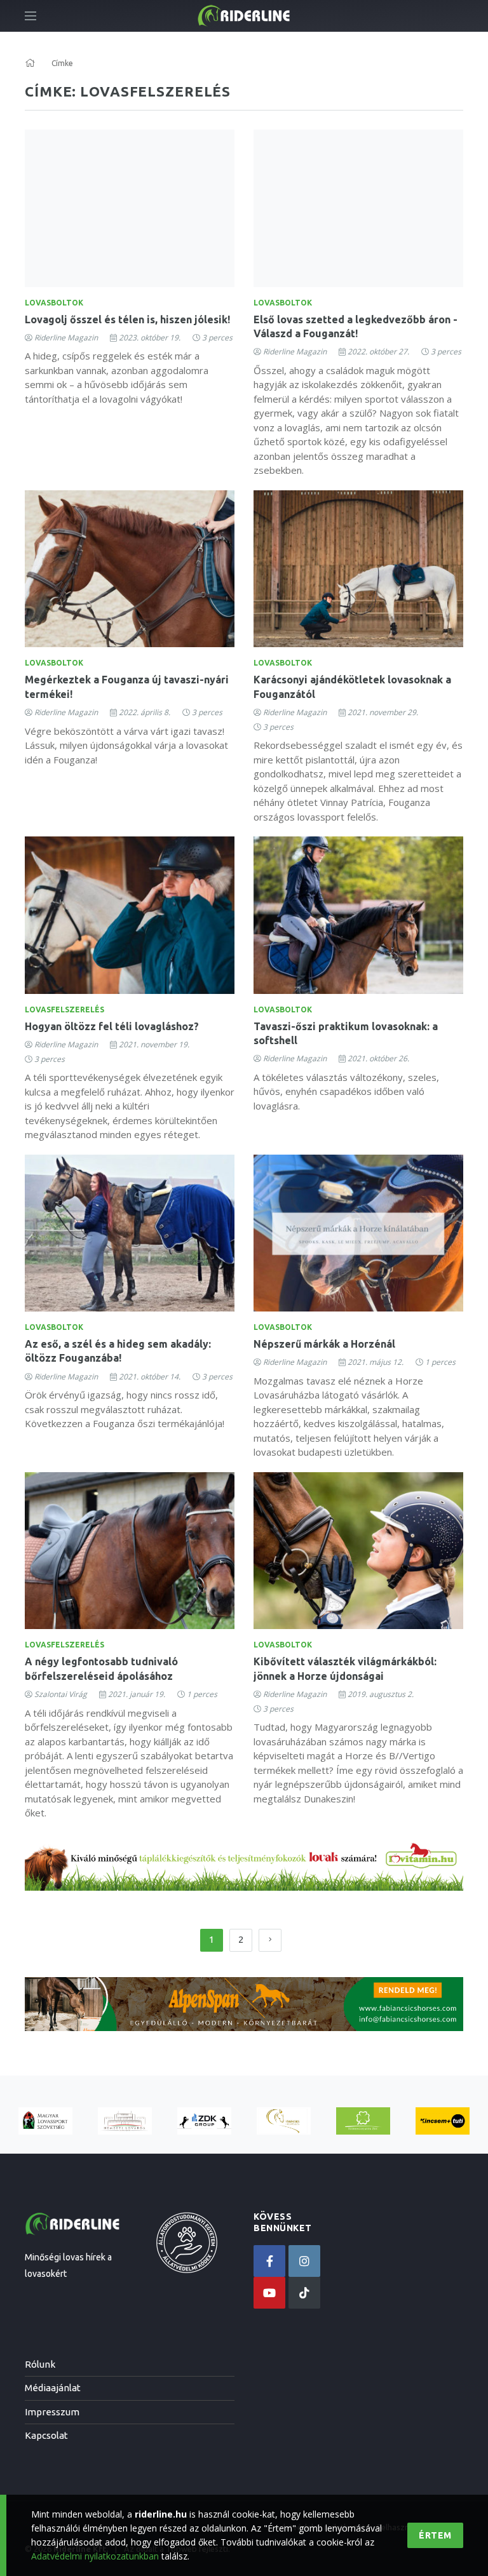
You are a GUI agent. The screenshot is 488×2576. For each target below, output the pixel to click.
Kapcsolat (46, 2435)
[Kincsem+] (443, 2121)
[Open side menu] (30, 16)
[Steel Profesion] (204, 2121)
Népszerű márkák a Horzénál (324, 1344)
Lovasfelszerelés (64, 1010)
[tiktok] (304, 2293)
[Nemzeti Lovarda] (125, 2121)
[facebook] (269, 2261)
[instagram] (304, 2261)
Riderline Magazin (66, 338)
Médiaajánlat (53, 2388)
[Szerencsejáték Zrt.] (363, 2121)
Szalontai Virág (61, 1694)
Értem (435, 2535)
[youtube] (269, 2293)
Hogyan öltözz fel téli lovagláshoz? (112, 1026)
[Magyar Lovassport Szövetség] (45, 2121)
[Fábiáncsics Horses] (284, 2121)
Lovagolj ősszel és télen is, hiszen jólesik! (127, 319)
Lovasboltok (54, 303)
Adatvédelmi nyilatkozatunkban (95, 2556)
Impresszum (52, 2412)
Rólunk (40, 2364)
